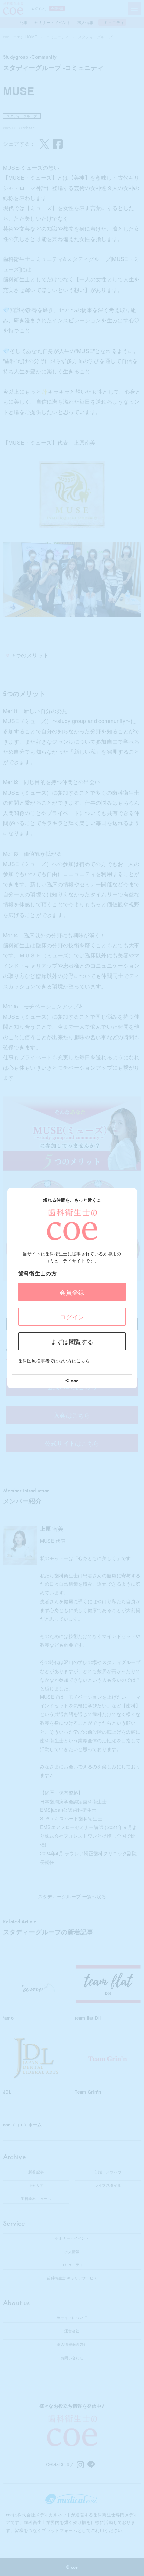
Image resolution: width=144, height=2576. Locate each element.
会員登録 (72, 1292)
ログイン (72, 1317)
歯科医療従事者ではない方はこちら (54, 1360)
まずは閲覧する (72, 1341)
